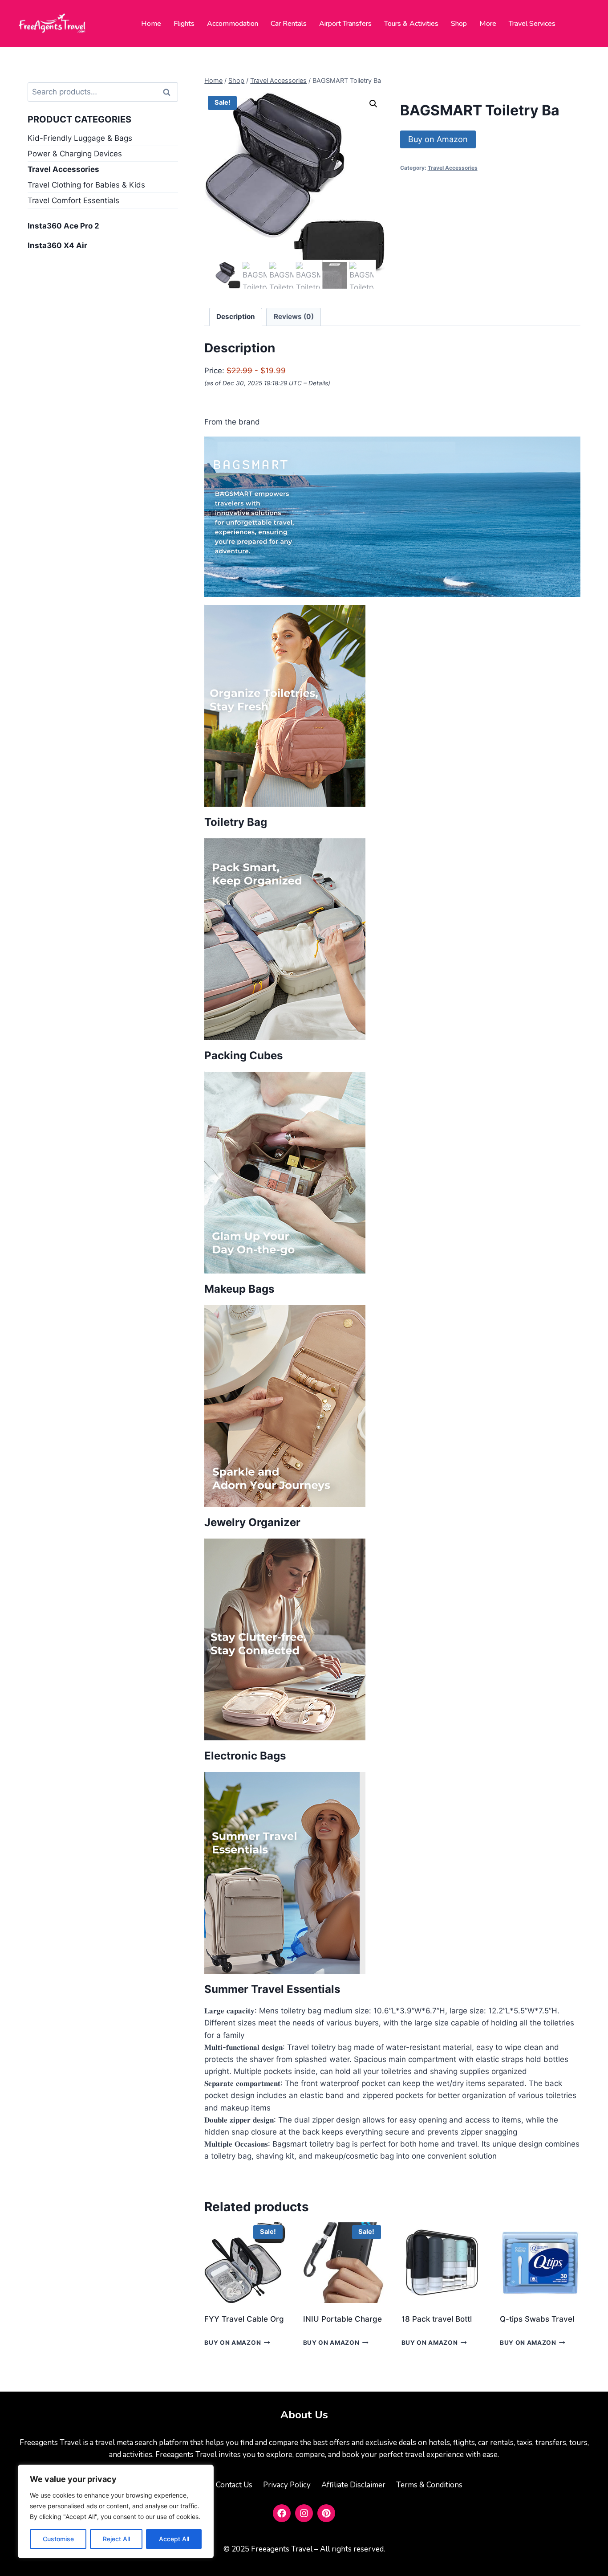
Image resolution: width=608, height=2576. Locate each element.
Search (170, 92)
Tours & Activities (411, 24)
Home (151, 24)
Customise (58, 2539)
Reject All (116, 2539)
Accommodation (233, 24)
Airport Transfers (345, 24)
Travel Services (532, 24)
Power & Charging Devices (75, 154)
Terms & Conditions (429, 2485)
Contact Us (234, 2485)
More (488, 24)
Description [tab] (236, 316)
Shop (459, 24)
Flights (184, 24)
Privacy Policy (287, 2485)
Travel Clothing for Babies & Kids (86, 185)
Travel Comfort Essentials (73, 200)
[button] (373, 104)
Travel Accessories (453, 168)
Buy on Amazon (438, 139)
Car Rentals (289, 24)
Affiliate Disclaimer (353, 2485)
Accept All (174, 2539)
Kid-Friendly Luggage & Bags (80, 138)
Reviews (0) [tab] (294, 316)
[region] (116, 2511)
